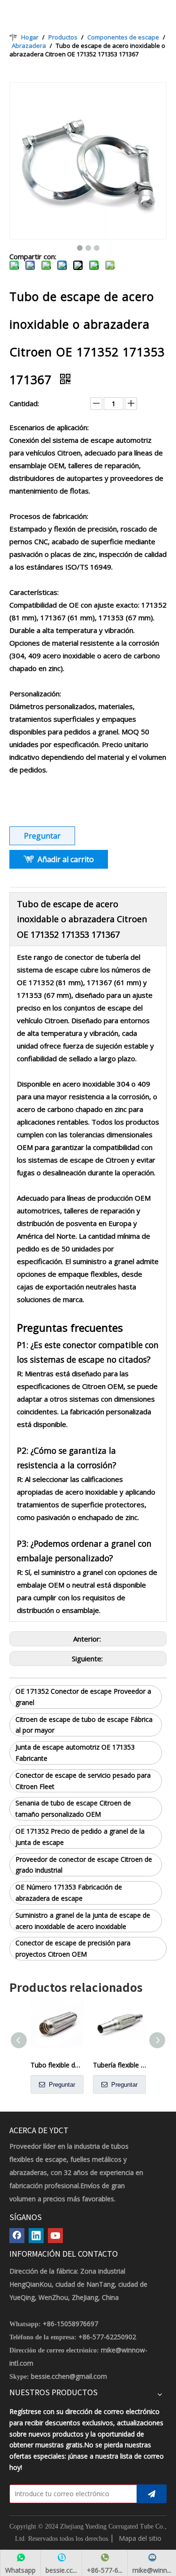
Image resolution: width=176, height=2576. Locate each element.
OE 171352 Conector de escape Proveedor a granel (83, 1697)
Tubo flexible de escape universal (57, 2065)
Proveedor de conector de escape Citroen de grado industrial (84, 1865)
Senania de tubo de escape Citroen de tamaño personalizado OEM (73, 1809)
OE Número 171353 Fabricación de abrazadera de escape (69, 1893)
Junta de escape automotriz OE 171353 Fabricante (75, 1753)
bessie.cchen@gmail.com (69, 2376)
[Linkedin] (36, 2236)
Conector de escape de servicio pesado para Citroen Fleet (83, 1781)
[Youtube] (55, 2236)
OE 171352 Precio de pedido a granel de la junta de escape (80, 1837)
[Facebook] (17, 2236)
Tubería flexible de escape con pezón (119, 2065)
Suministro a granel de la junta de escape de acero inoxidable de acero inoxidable (83, 1921)
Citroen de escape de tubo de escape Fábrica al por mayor (84, 1725)
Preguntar (42, 836)
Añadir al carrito (66, 859)
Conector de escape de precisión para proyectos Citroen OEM (73, 1948)
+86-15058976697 (70, 2324)
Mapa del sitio (140, 2538)
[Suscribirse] (152, 2494)
